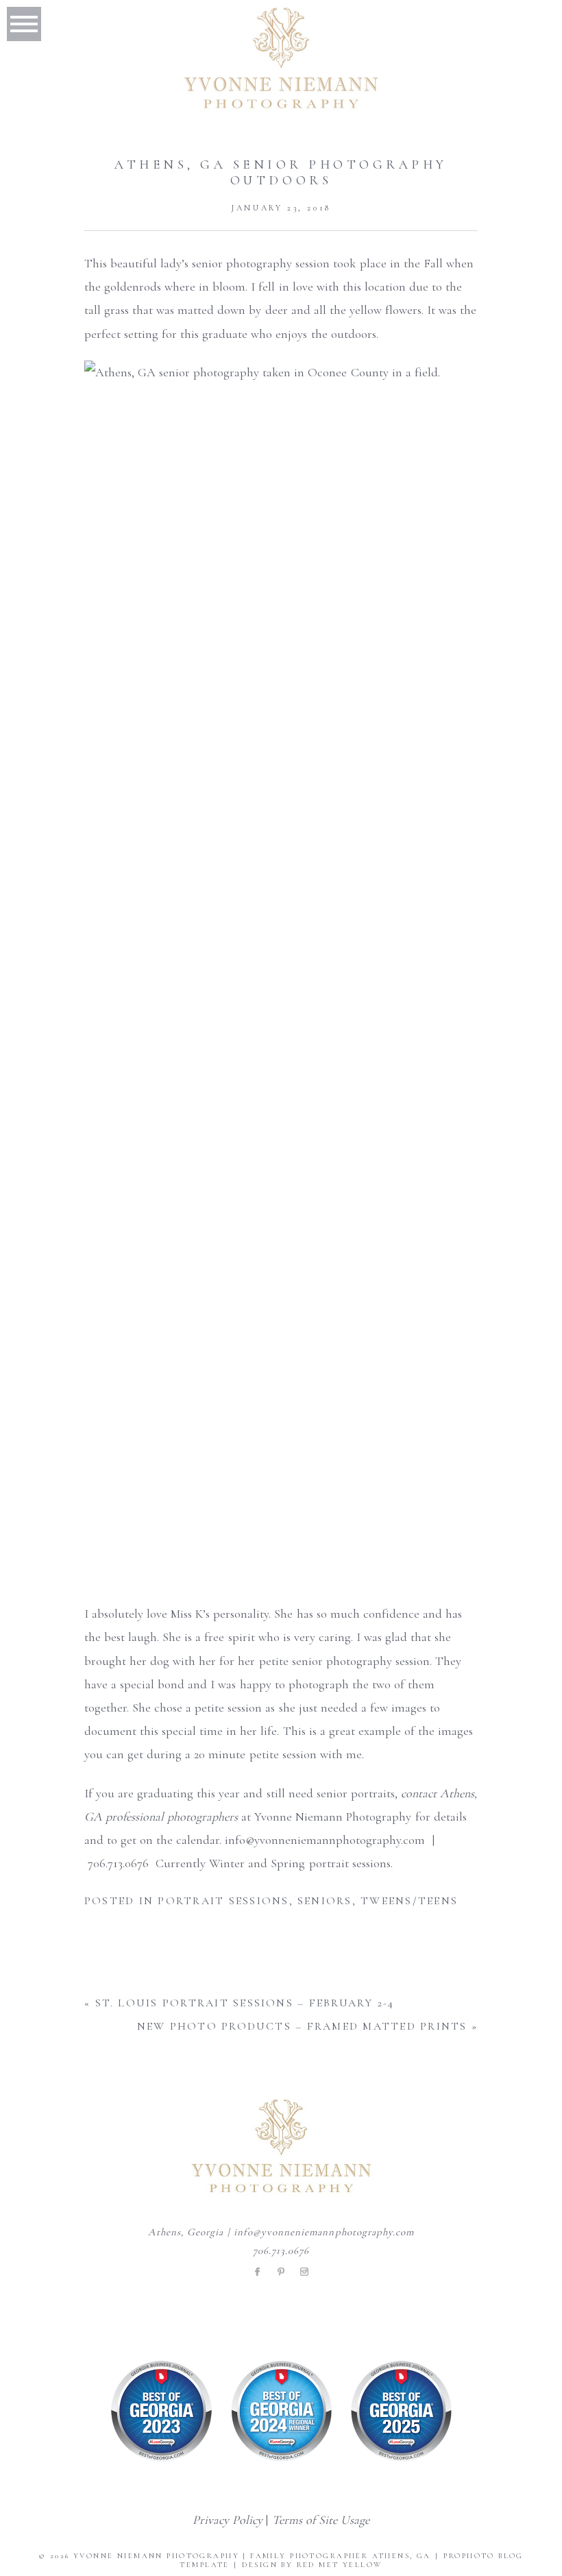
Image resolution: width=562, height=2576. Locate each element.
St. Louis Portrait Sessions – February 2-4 (245, 2003)
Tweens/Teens (409, 1901)
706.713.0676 (281, 2250)
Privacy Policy (228, 2520)
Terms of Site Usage (321, 2520)
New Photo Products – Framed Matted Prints (302, 2026)
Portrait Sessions (223, 1901)
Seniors (325, 1901)
